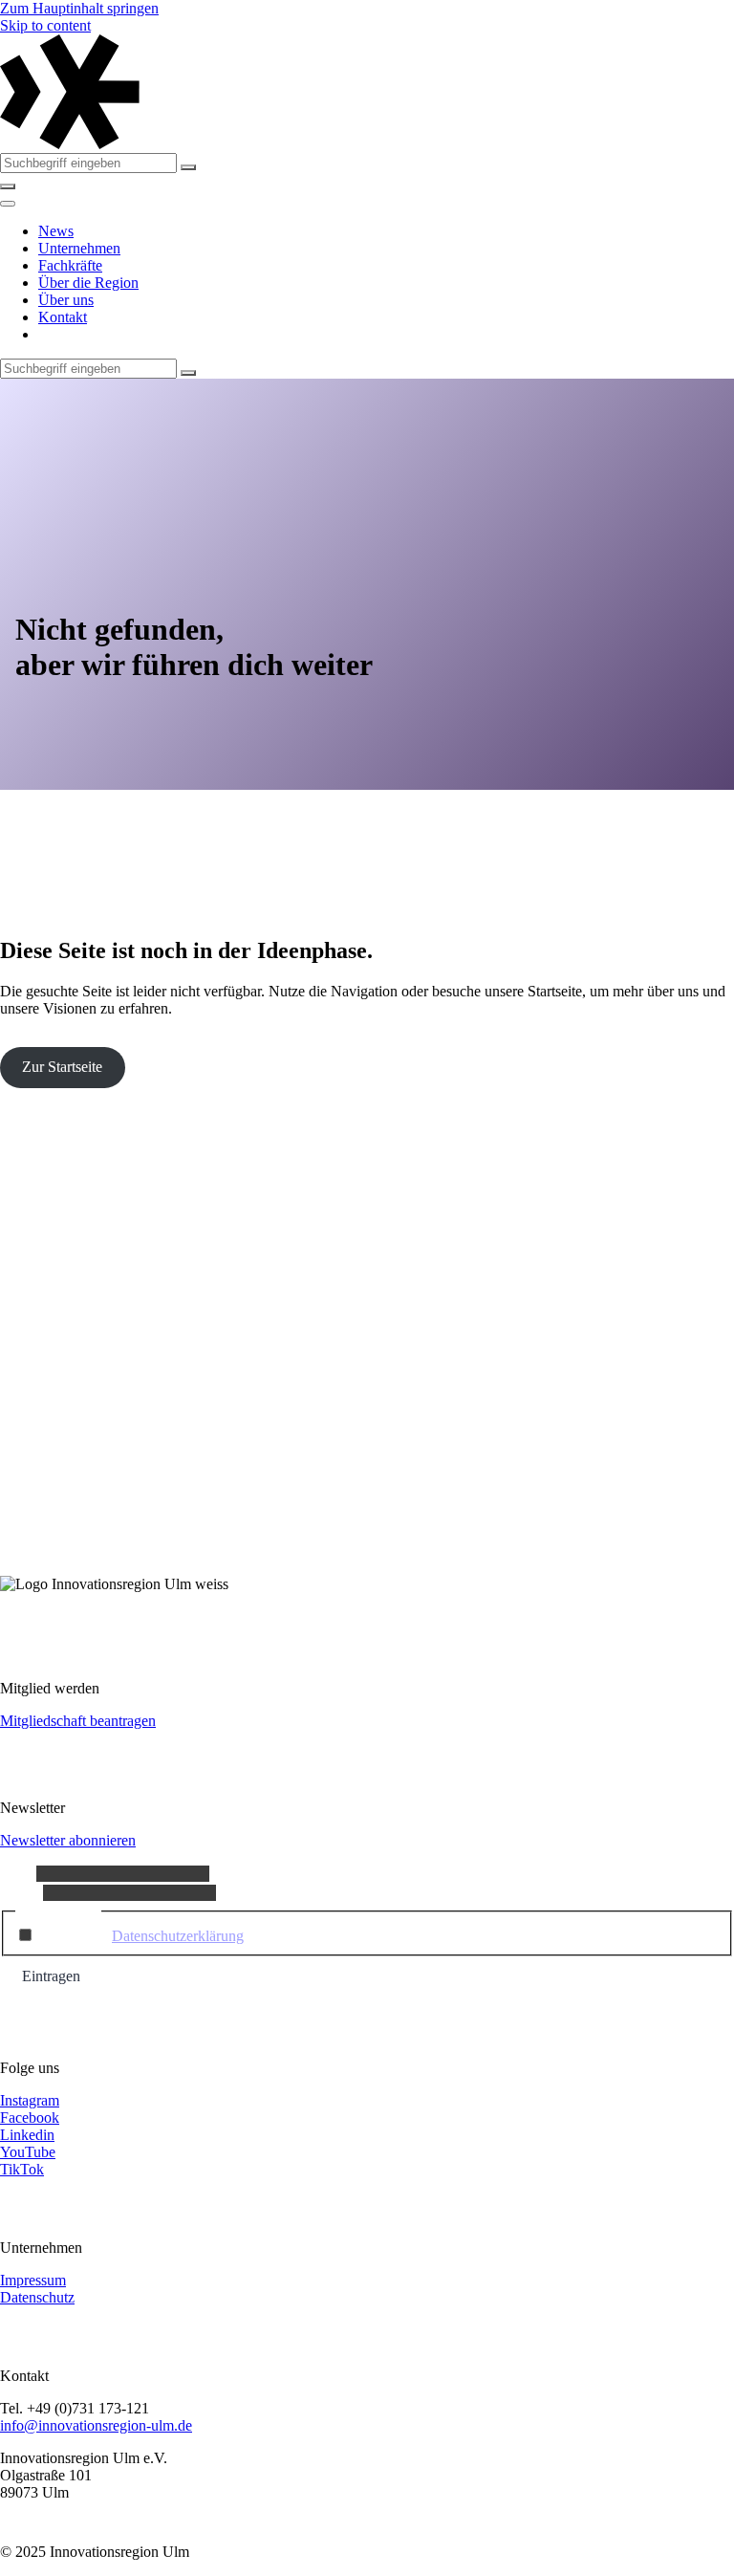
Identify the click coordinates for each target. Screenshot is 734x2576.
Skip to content (45, 25)
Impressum (33, 2280)
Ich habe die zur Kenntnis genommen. (217, 1936)
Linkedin (27, 2135)
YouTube (28, 2152)
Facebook (30, 2118)
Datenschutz (37, 2297)
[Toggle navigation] (8, 204)
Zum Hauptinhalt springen (79, 8)
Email (22, 1892)
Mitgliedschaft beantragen (78, 1721)
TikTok (22, 2169)
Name (18, 1873)
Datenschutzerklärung (178, 1936)
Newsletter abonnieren (68, 1840)
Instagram (30, 2100)
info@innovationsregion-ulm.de (96, 2425)
